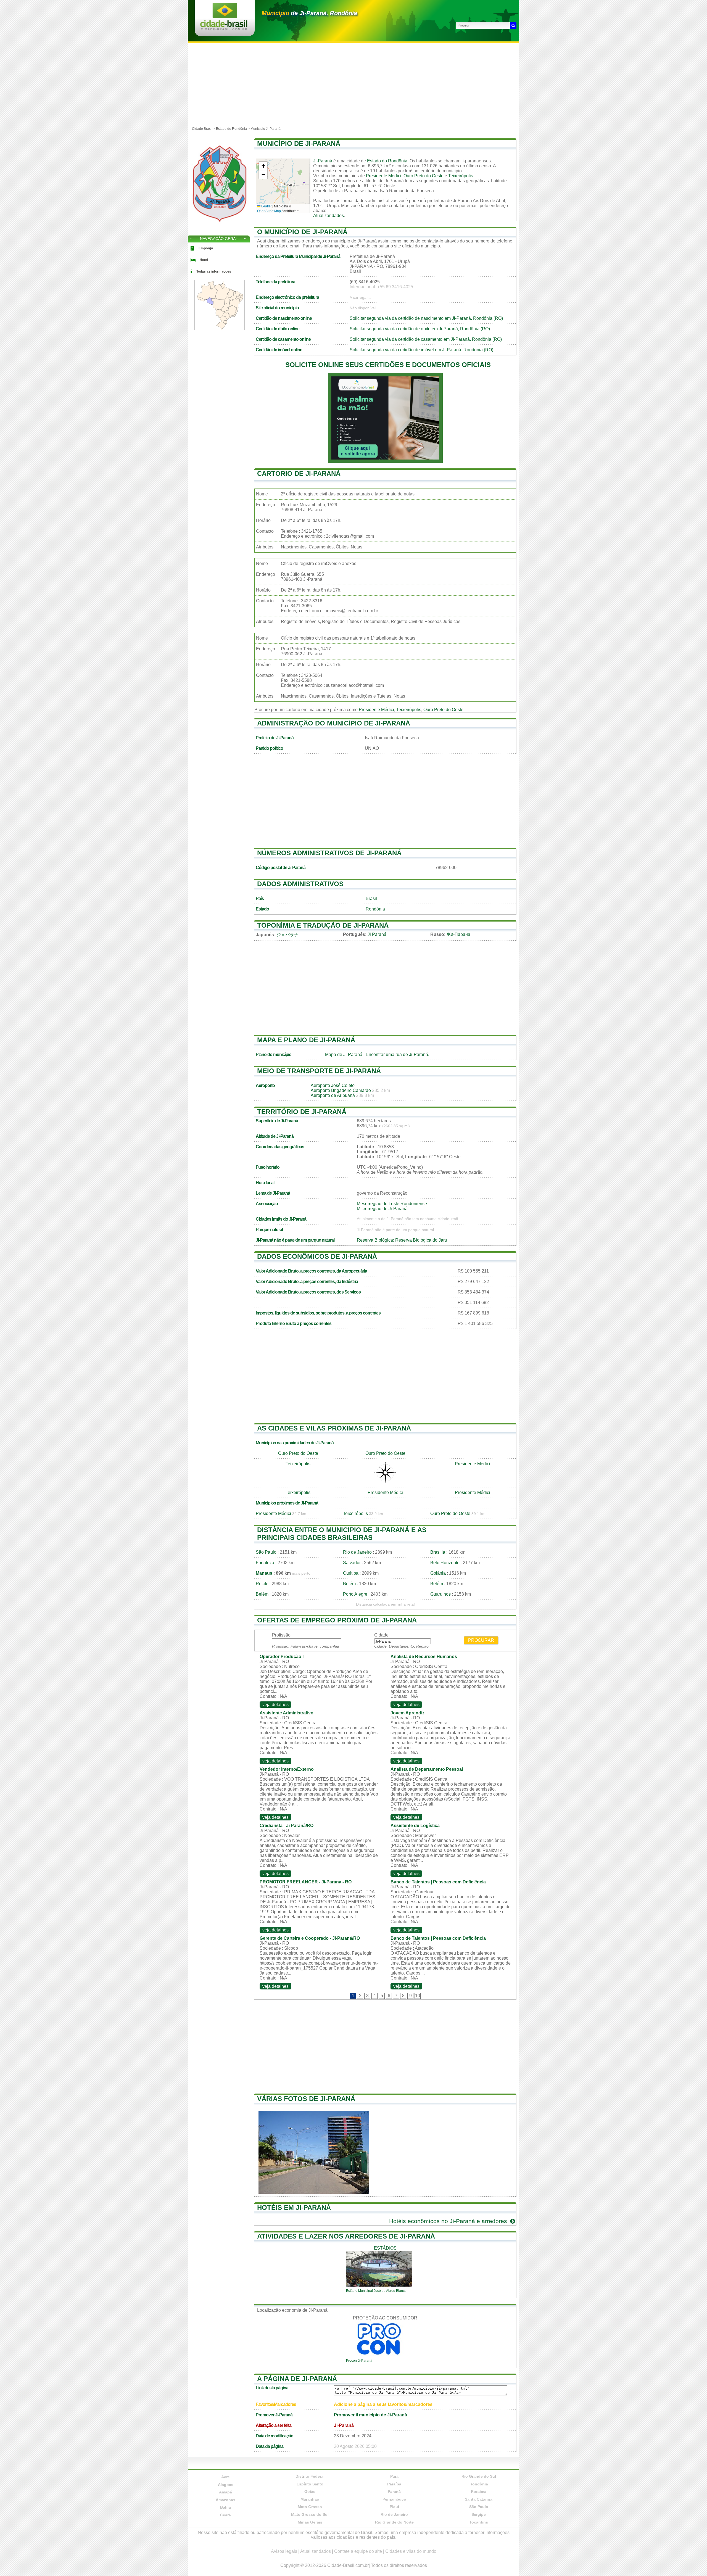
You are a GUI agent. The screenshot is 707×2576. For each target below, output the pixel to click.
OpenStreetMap (269, 211)
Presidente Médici (384, 176)
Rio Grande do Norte (394, 2522)
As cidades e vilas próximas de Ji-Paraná (334, 1428)
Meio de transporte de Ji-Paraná (319, 1071)
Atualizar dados (329, 216)
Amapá (225, 2492)
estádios (385, 2248)
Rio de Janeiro (357, 1552)
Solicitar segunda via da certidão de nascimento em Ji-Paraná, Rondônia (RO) (426, 318)
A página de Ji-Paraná (297, 2379)
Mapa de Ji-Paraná (344, 1055)
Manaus (264, 1573)
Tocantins (479, 2522)
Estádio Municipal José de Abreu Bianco (376, 2291)
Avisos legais (284, 2551)
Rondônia (375, 909)
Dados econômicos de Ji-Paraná (317, 1256)
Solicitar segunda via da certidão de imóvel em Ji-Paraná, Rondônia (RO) (421, 350)
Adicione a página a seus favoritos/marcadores (383, 2404)
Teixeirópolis (461, 176)
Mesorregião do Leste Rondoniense (392, 1204)
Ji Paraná (377, 934)
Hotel (204, 260)
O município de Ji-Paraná (302, 232)
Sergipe (479, 2514)
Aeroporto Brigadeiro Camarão (341, 1090)
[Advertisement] (353, 84)
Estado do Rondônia (387, 161)
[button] (263, 166)
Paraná (394, 2491)
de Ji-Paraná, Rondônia (309, 13)
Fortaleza (265, 1563)
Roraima (479, 2491)
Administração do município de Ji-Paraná (334, 723)
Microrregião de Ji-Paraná (382, 1209)
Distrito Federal (310, 2476)
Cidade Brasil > (204, 129)
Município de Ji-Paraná (299, 143)
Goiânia (438, 1573)
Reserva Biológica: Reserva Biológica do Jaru (402, 1240)
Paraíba (394, 2484)
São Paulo (266, 1552)
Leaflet (266, 206)
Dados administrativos (300, 884)
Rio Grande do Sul (479, 2476)
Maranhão (310, 2499)
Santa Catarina (479, 2499)
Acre (225, 2477)
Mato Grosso (310, 2507)
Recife (262, 1584)
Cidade (381, 1635)
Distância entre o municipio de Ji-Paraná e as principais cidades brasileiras (342, 1534)
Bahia (225, 2507)
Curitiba (351, 1573)
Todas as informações (214, 271)
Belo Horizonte (445, 1563)
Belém (349, 1584)
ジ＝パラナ (287, 935)
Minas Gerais (310, 2522)
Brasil (371, 898)
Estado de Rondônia (231, 129)
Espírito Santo (310, 2484)
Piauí (394, 2507)
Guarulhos (440, 1594)
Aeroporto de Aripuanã (333, 1095)
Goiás (310, 2491)
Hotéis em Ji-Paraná (294, 2207)
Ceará (225, 2515)
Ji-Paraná (323, 161)
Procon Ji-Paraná (359, 2361)
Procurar (481, 1640)
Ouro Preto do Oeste (424, 176)
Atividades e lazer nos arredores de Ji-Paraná (346, 2236)
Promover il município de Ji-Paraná (370, 2415)
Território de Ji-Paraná (302, 1112)
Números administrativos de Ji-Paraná (329, 853)
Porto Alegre (355, 1594)
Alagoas (226, 2485)
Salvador (352, 1563)
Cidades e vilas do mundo (411, 2551)
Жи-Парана (458, 934)
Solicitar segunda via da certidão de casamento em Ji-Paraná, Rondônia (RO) (426, 339)
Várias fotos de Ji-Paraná (306, 2099)
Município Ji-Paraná (266, 129)
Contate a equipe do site (358, 2551)
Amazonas (225, 2500)
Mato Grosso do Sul (310, 2514)
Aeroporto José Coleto (333, 1085)
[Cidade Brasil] (224, 29)
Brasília (438, 1552)
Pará (394, 2476)
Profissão (281, 1635)
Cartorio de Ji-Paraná (299, 473)
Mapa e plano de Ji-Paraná (306, 1040)
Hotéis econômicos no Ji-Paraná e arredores (449, 2221)
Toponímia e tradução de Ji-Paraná (323, 925)
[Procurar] (513, 26)
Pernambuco (394, 2499)
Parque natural (269, 1230)
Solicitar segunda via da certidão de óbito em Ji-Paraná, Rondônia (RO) (420, 329)
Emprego (206, 248)
